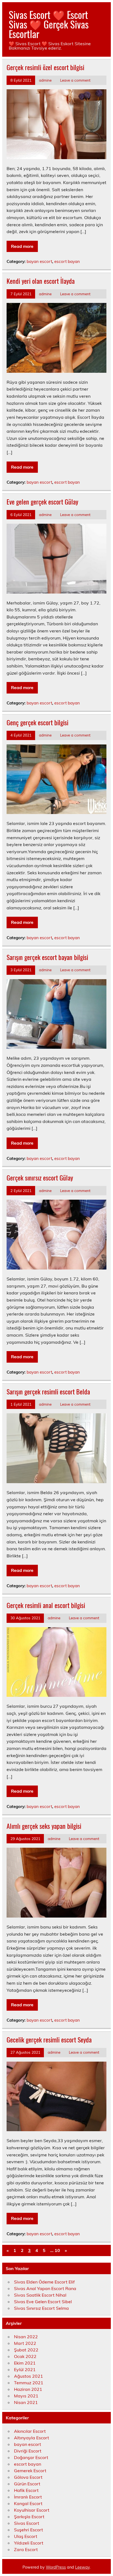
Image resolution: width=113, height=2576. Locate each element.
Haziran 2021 (28, 2389)
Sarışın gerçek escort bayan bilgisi (47, 957)
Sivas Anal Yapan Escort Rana (45, 2288)
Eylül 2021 (25, 2369)
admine (45, 80)
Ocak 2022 (25, 2356)
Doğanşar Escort (31, 2457)
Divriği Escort (28, 2451)
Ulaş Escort (26, 2536)
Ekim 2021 (25, 2363)
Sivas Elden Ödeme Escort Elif (44, 2282)
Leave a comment (75, 80)
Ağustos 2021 (29, 2376)
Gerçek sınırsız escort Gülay (40, 1177)
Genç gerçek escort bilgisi (37, 722)
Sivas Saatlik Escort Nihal (40, 2295)
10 (57, 2250)
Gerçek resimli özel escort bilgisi (45, 67)
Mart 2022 (25, 2343)
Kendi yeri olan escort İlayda (41, 281)
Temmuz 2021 (29, 2383)
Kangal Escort (28, 2503)
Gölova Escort (28, 2477)
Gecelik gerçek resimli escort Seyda (49, 2039)
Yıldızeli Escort (29, 2543)
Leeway (82, 2567)
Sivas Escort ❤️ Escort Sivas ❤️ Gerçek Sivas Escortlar (49, 24)
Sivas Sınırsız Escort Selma (41, 2308)
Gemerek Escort (30, 2471)
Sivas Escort (27, 2523)
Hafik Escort (26, 2490)
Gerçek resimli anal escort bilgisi (46, 1605)
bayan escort (39, 261)
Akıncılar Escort (30, 2431)
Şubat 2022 (26, 2350)
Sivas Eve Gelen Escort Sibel (43, 2302)
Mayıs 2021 (26, 2396)
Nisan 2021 (26, 2402)
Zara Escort (26, 2549)
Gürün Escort (27, 2484)
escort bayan (67, 261)
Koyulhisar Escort (32, 2510)
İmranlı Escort (28, 2497)
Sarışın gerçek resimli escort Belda (48, 1391)
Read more (22, 246)
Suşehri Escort (29, 2530)
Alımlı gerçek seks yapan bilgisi (44, 1826)
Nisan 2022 (26, 2337)
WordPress (56, 2567)
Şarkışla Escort (29, 2517)
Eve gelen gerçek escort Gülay (42, 502)
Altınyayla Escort (32, 2438)
